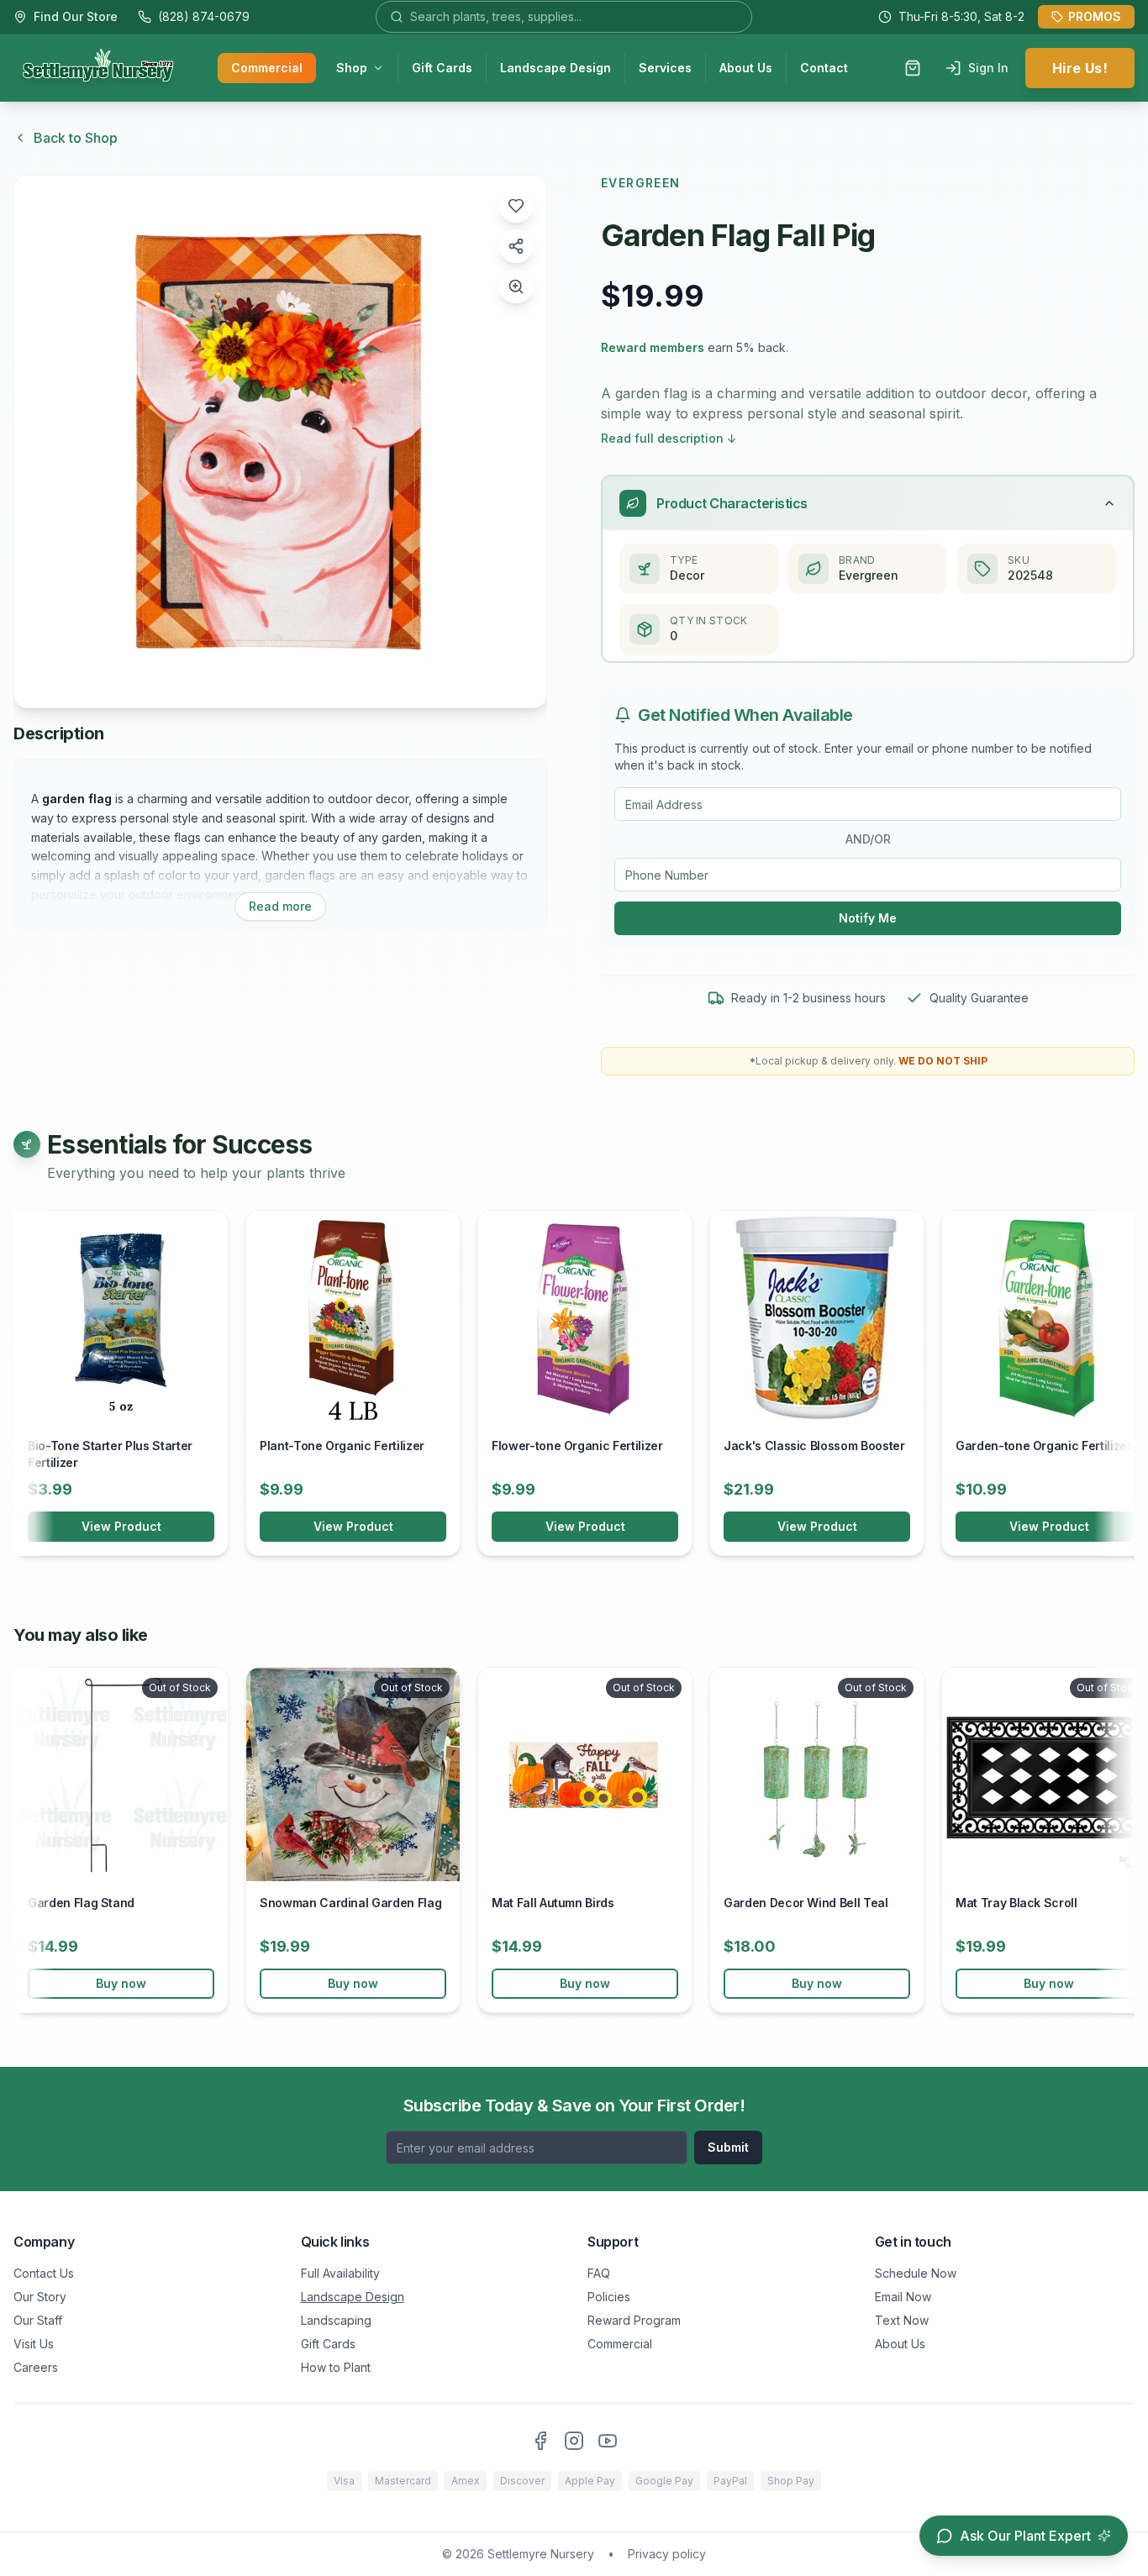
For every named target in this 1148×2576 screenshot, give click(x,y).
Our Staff (38, 2320)
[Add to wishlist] (516, 206)
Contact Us (44, 2273)
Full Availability (340, 2273)
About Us (746, 68)
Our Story (40, 2297)
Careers (36, 2367)
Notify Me (868, 918)
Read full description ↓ (669, 438)
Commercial (267, 68)
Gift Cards (442, 68)
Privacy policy (667, 2554)
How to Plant (336, 2367)
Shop (352, 68)
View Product (121, 1526)
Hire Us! (1080, 68)
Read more (280, 906)
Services (665, 68)
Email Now (903, 2297)
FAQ (599, 2273)
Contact (824, 68)
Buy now (121, 1983)
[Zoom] (516, 287)
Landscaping (336, 2320)
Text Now (902, 2320)
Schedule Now (916, 2273)
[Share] (516, 246)
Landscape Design (556, 68)
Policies (609, 2297)
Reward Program (634, 2320)
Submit (728, 2147)
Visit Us (34, 2344)
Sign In (988, 68)
